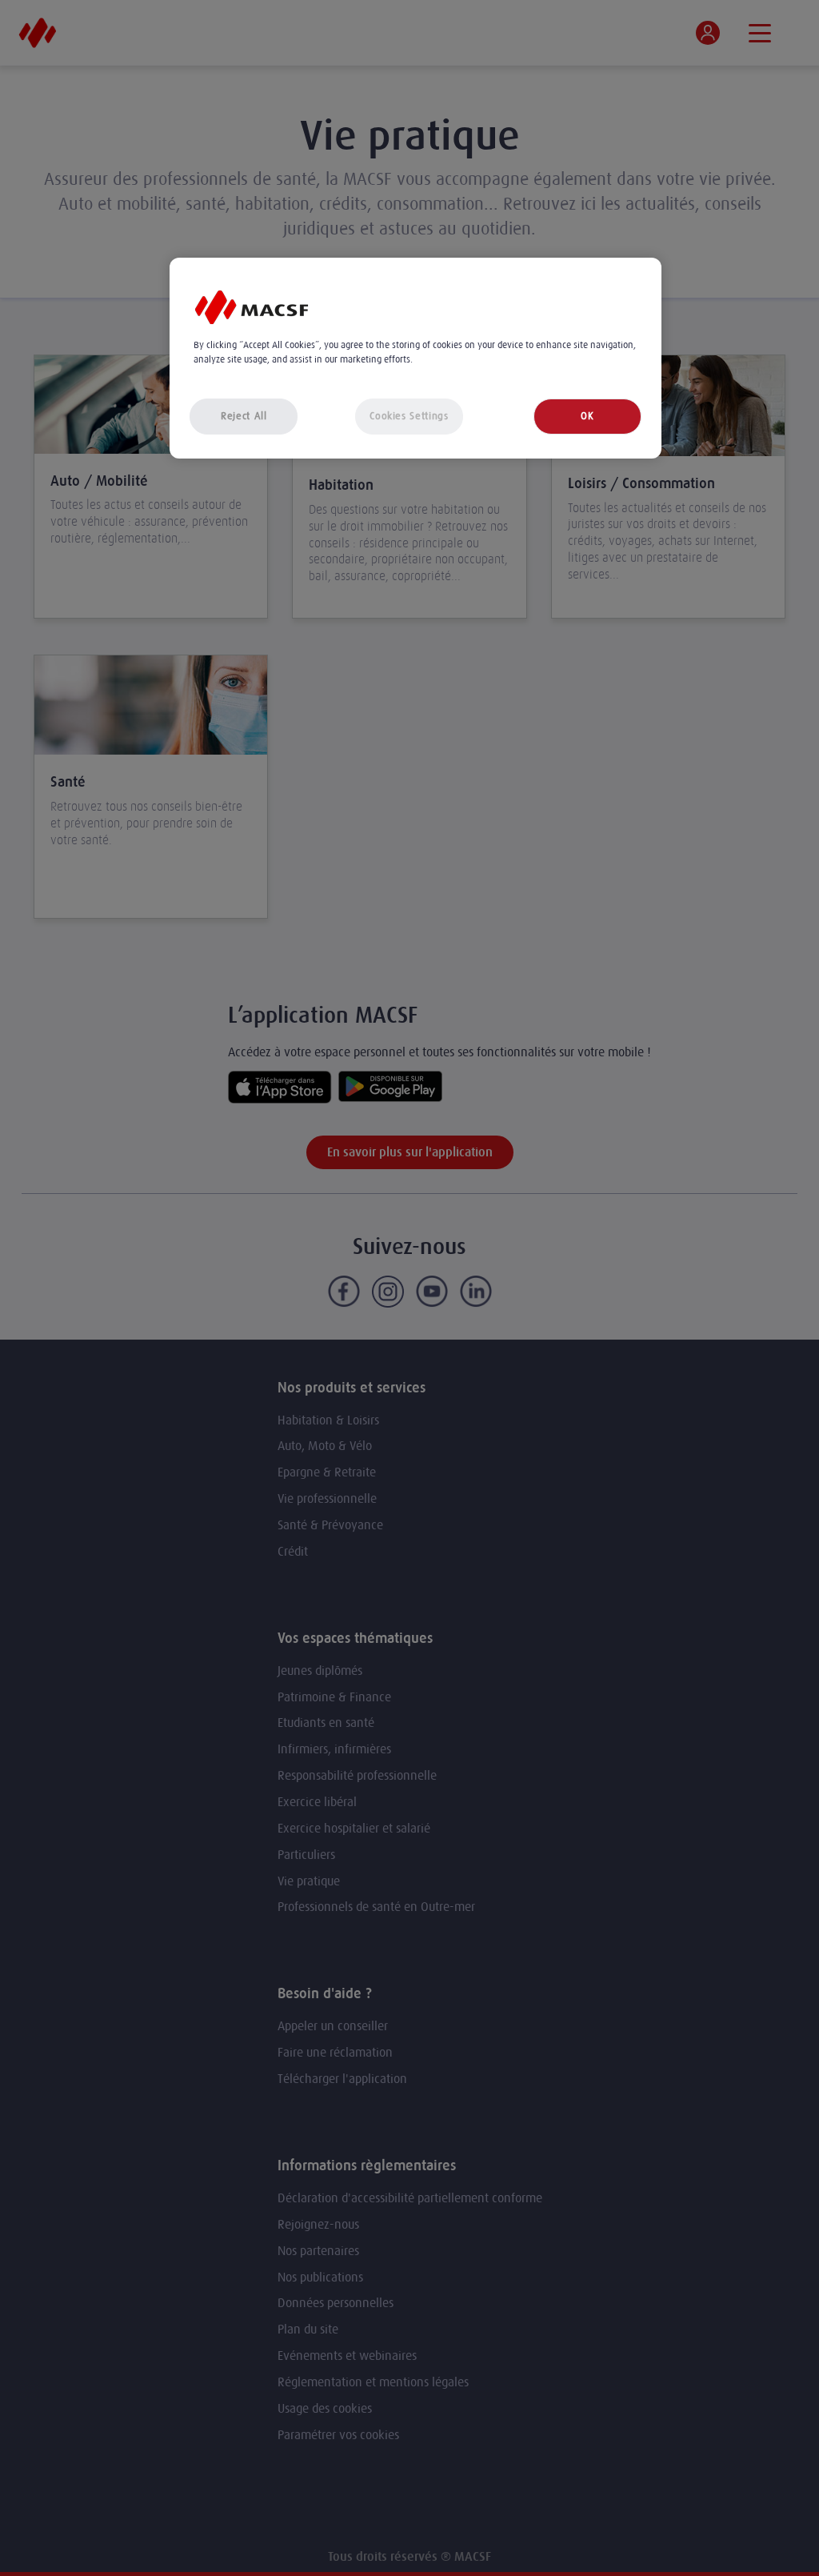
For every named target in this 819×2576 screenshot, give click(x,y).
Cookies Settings (409, 416)
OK (587, 416)
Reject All (244, 416)
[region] (415, 358)
